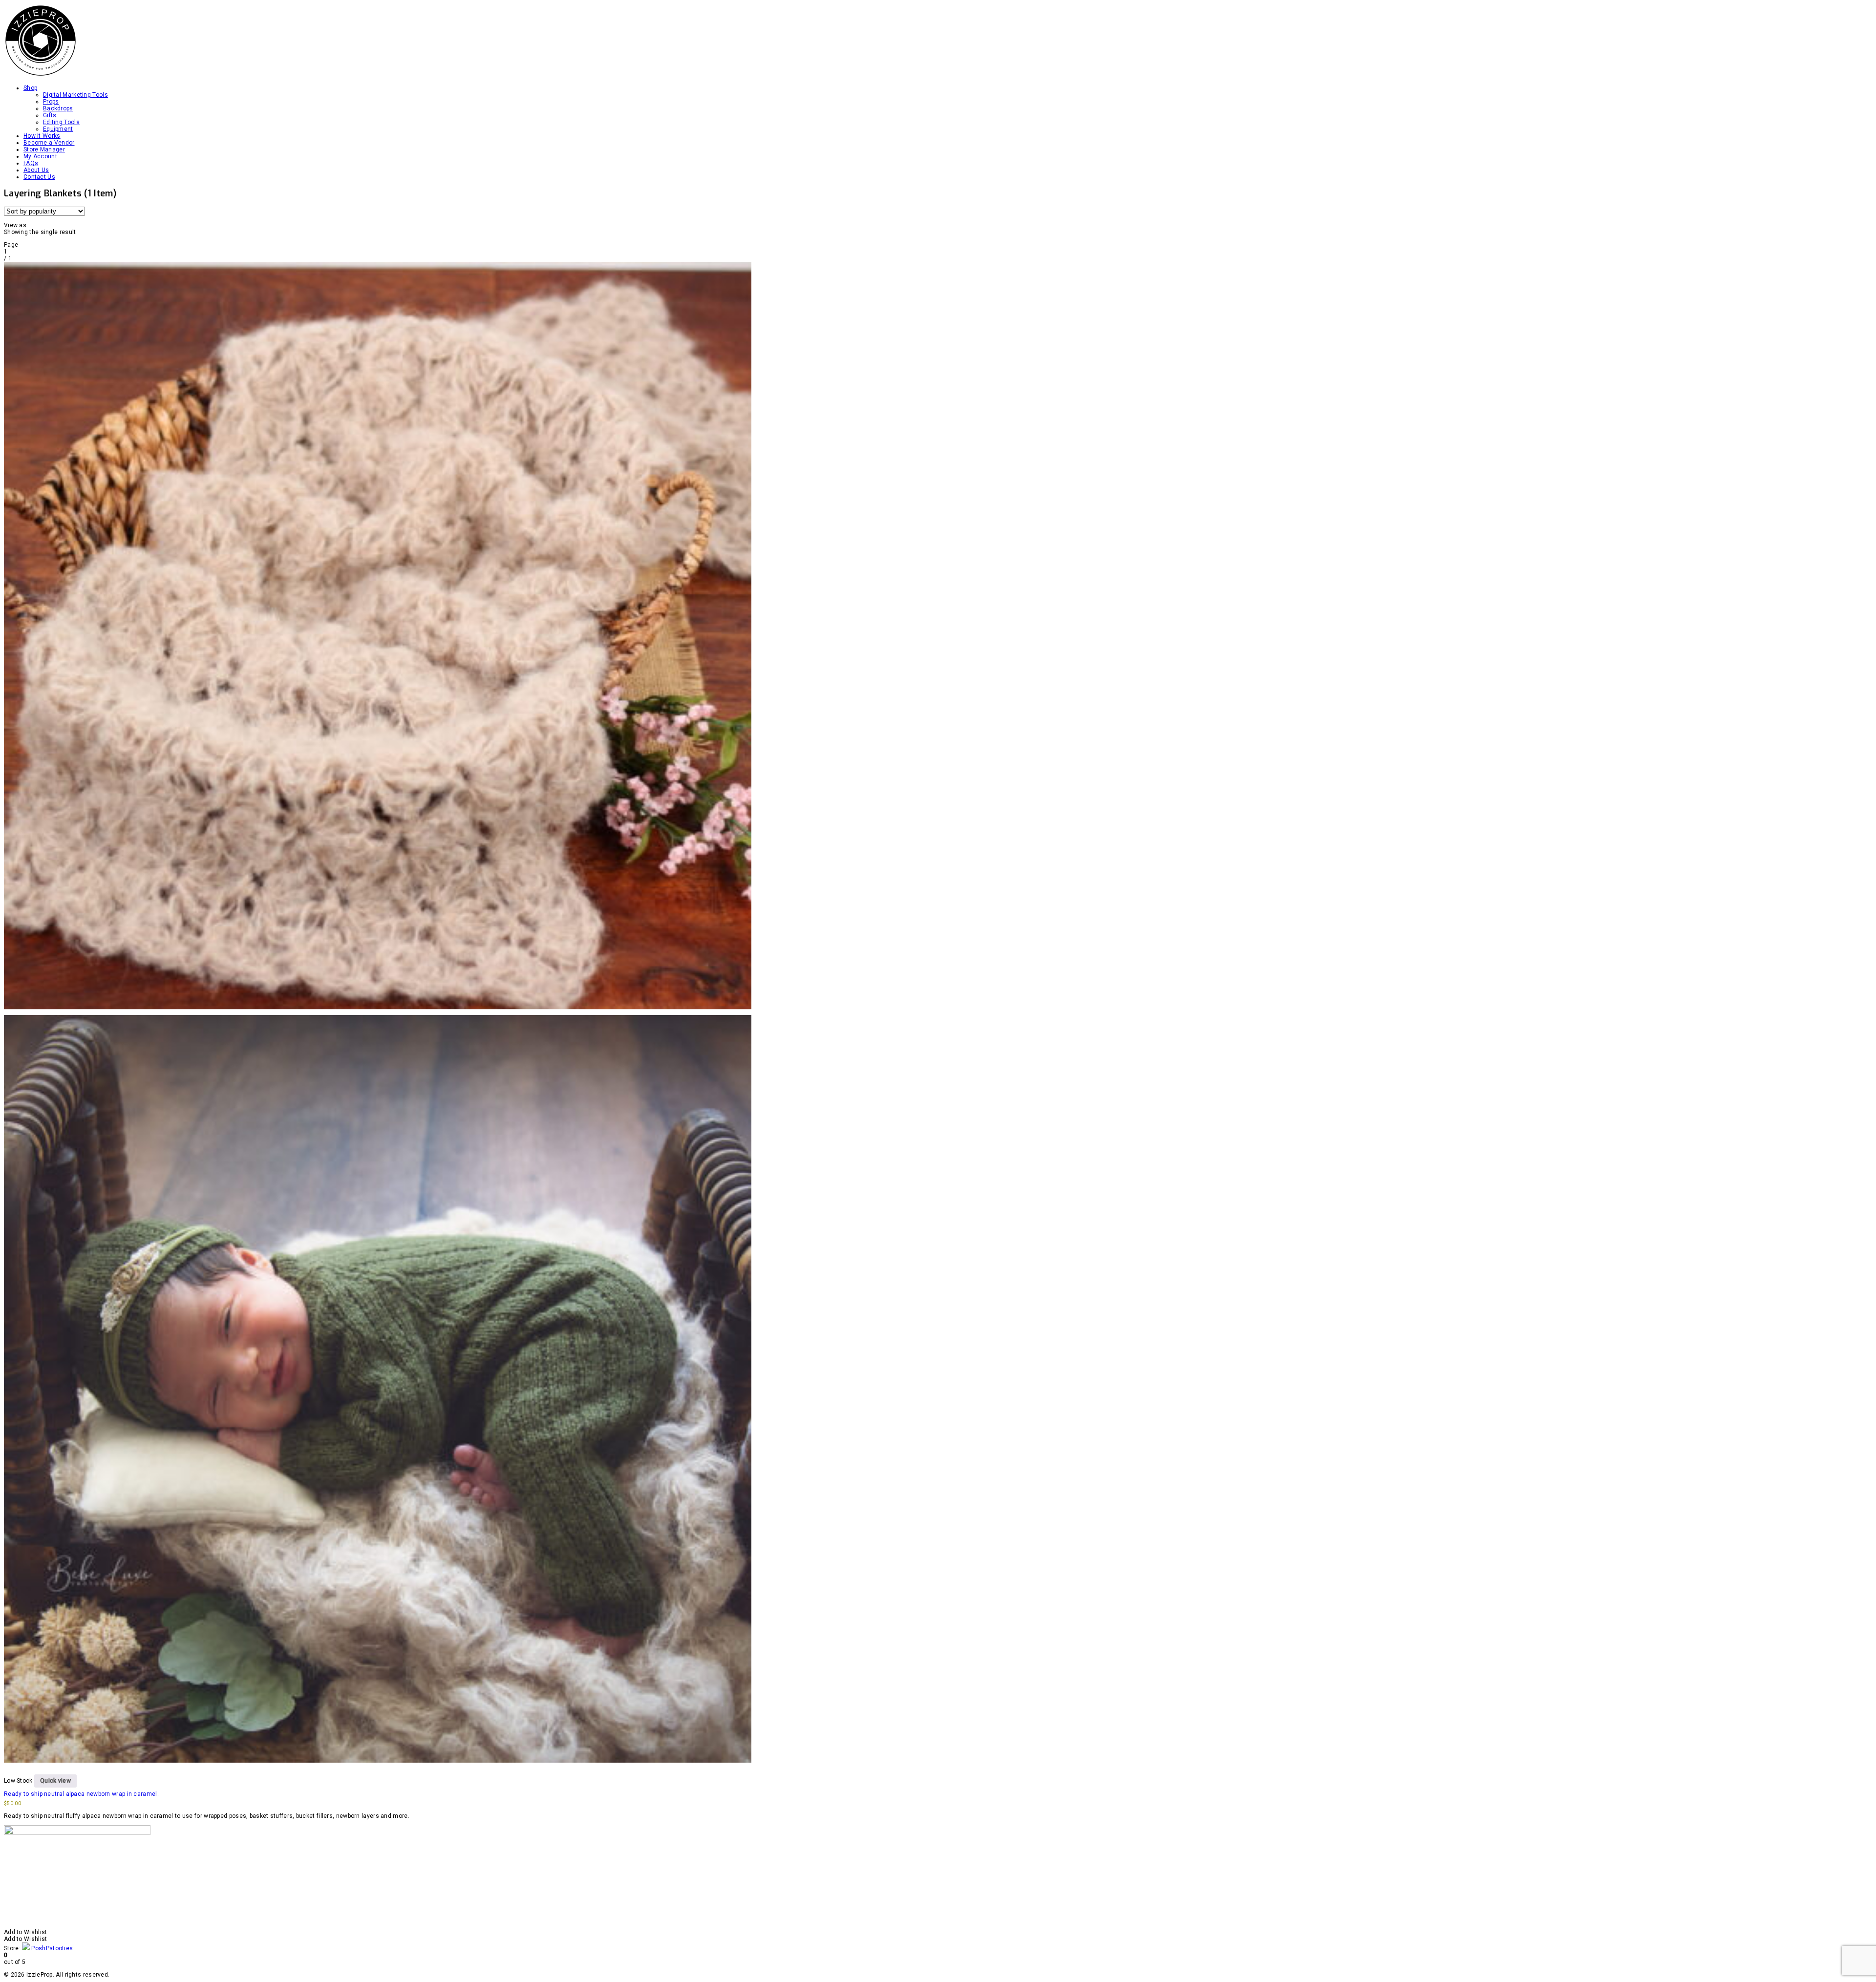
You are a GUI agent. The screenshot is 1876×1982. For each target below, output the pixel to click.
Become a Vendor (49, 143)
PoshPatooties (52, 1948)
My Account (40, 156)
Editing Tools (61, 122)
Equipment (58, 129)
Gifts (50, 115)
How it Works (42, 136)
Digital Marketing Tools (75, 95)
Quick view (55, 1781)
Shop (30, 88)
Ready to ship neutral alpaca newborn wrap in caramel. (81, 1794)
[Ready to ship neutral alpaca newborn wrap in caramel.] (378, 1012)
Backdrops (58, 108)
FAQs (31, 163)
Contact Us (39, 177)
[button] (26, 1932)
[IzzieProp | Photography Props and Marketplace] (41, 75)
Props (51, 102)
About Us (36, 170)
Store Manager (44, 149)
